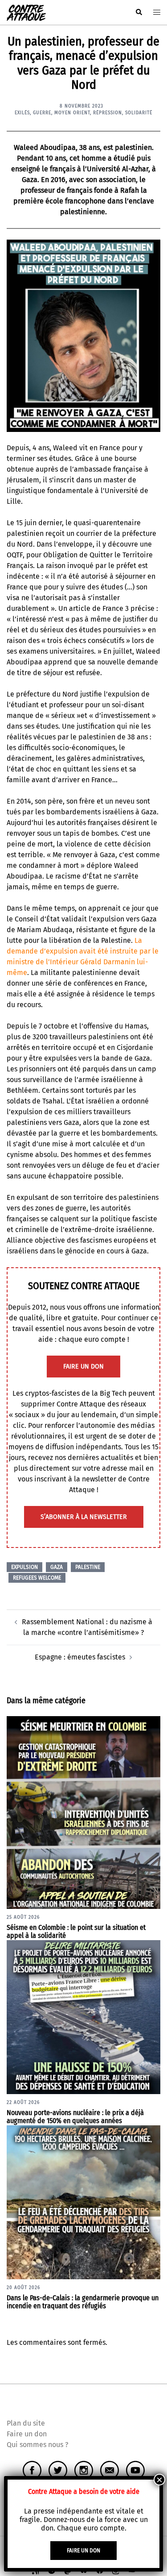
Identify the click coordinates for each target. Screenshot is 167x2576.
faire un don (83, 1367)
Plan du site (26, 2423)
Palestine (88, 1567)
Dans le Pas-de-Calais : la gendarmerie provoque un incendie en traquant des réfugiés (83, 2302)
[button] (138, 12)
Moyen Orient (72, 113)
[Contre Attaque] (26, 12)
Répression (108, 113)
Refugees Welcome (37, 1578)
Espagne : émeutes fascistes (80, 1657)
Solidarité (139, 113)
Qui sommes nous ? (37, 2445)
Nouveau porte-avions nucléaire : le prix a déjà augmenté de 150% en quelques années (75, 2117)
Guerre (42, 113)
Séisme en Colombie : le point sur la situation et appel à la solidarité (76, 1932)
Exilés (22, 113)
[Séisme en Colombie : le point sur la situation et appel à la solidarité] (83, 1812)
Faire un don (27, 2434)
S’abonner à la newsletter (84, 1517)
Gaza (57, 1567)
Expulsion (24, 1567)
